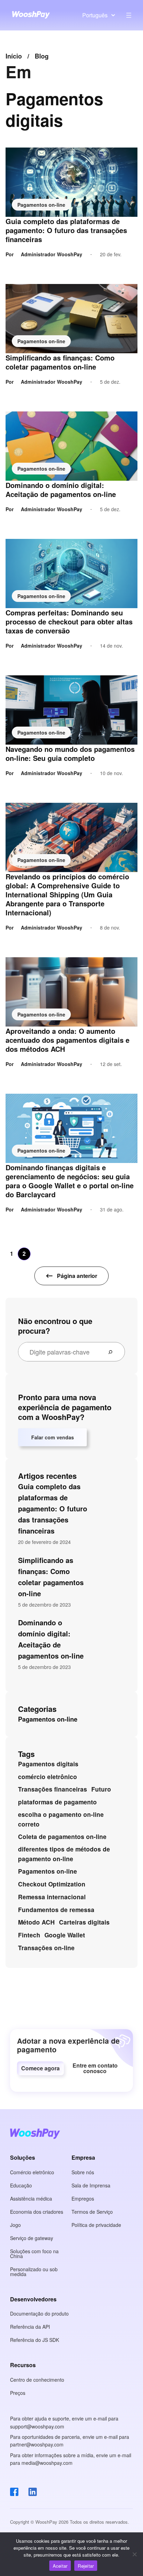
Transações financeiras (53, 1789)
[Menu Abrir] (129, 15)
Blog (42, 56)
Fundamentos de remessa (56, 1910)
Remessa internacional (52, 1897)
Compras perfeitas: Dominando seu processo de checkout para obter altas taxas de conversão (69, 622)
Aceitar (60, 2566)
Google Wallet (65, 1935)
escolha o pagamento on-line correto (61, 1819)
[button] (40, 2068)
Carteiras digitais (84, 1922)
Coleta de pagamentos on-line (62, 1837)
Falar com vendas (53, 1437)
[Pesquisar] (113, 1352)
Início (14, 56)
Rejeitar (86, 2566)
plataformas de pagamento (57, 1802)
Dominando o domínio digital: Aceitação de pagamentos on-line (61, 490)
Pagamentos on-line (41, 205)
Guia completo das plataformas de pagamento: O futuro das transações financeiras (66, 230)
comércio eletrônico (48, 1777)
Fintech (29, 1935)
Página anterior (77, 1276)
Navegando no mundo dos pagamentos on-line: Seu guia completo (70, 754)
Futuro (101, 1789)
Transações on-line (46, 1948)
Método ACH (36, 1922)
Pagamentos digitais (48, 1764)
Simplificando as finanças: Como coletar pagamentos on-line (60, 362)
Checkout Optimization (52, 1884)
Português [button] (95, 15)
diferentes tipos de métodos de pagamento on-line (64, 1854)
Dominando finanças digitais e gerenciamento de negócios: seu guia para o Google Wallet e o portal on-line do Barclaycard (70, 1181)
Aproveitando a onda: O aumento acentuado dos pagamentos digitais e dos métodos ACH (68, 1040)
